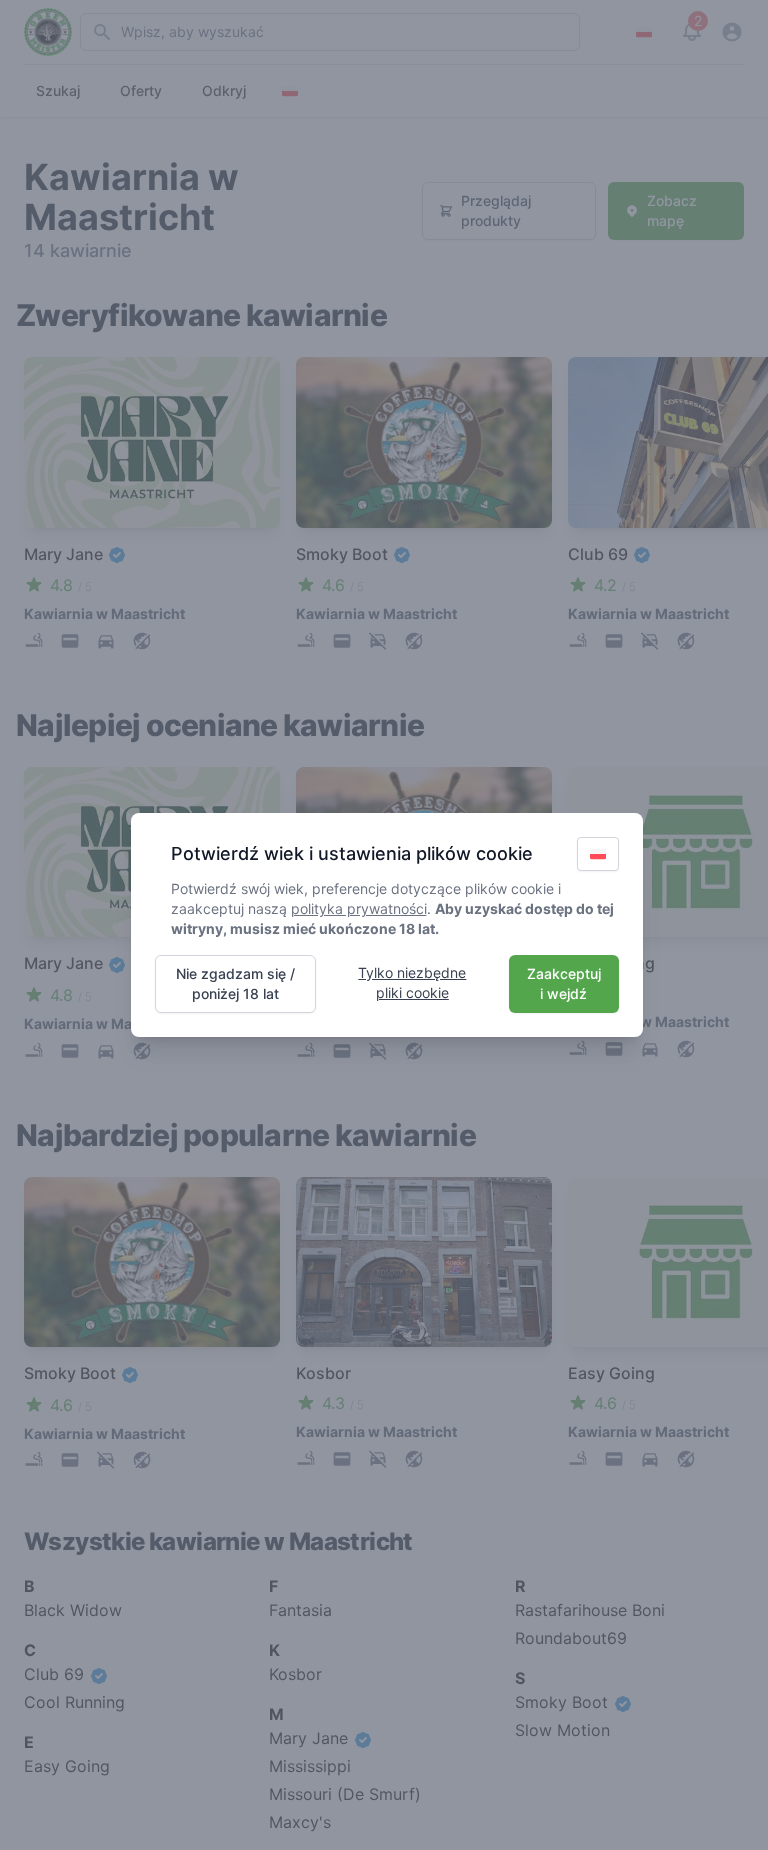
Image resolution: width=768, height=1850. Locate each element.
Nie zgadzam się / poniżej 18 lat (235, 983)
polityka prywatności (359, 908)
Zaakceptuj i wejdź (564, 983)
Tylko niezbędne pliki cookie (412, 982)
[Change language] (598, 854)
